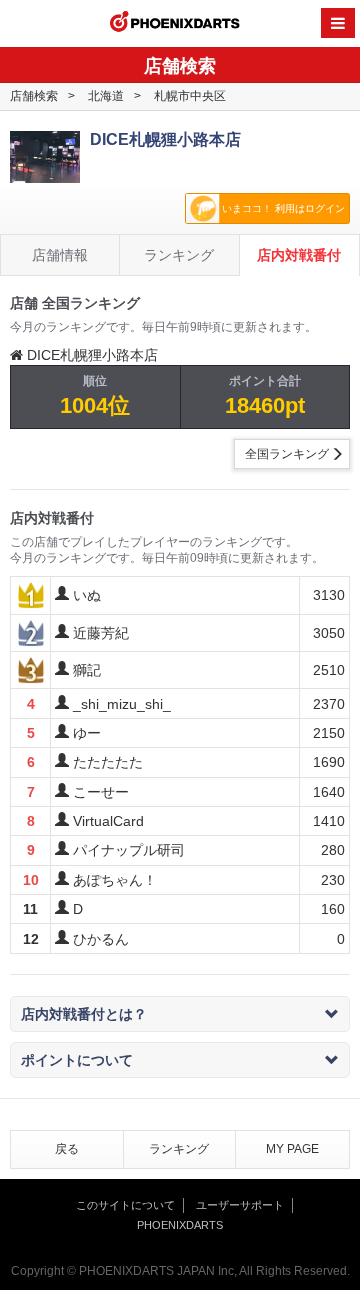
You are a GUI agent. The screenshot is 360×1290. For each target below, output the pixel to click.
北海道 (106, 96)
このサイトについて (125, 1205)
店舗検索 (34, 96)
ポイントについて (77, 1060)
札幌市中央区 (190, 96)
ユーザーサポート (240, 1205)
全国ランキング (287, 454)
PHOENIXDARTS (175, 24)
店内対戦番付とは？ (84, 1014)
